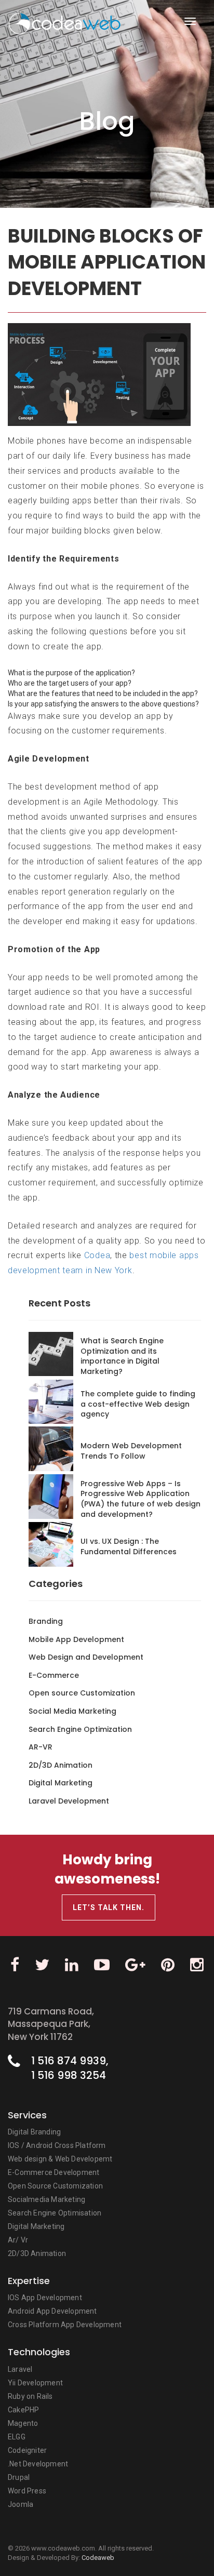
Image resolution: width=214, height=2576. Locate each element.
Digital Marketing (36, 2226)
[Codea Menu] (190, 21)
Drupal (19, 2477)
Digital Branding (34, 2132)
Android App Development (52, 2311)
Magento (23, 2423)
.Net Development (38, 2464)
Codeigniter (27, 2450)
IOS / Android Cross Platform (57, 2145)
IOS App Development (45, 2298)
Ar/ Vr (18, 2240)
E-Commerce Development (53, 2172)
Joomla (21, 2504)
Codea (97, 1255)
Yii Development (35, 2383)
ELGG (17, 2437)
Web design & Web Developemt (60, 2159)
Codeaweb (98, 2558)
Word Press (27, 2491)
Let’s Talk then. (109, 1907)
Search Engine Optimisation (55, 2213)
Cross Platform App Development (65, 2325)
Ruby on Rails (30, 2396)
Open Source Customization (55, 2186)
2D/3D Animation (37, 2253)
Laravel (20, 2369)
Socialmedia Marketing (46, 2199)
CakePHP (23, 2410)
